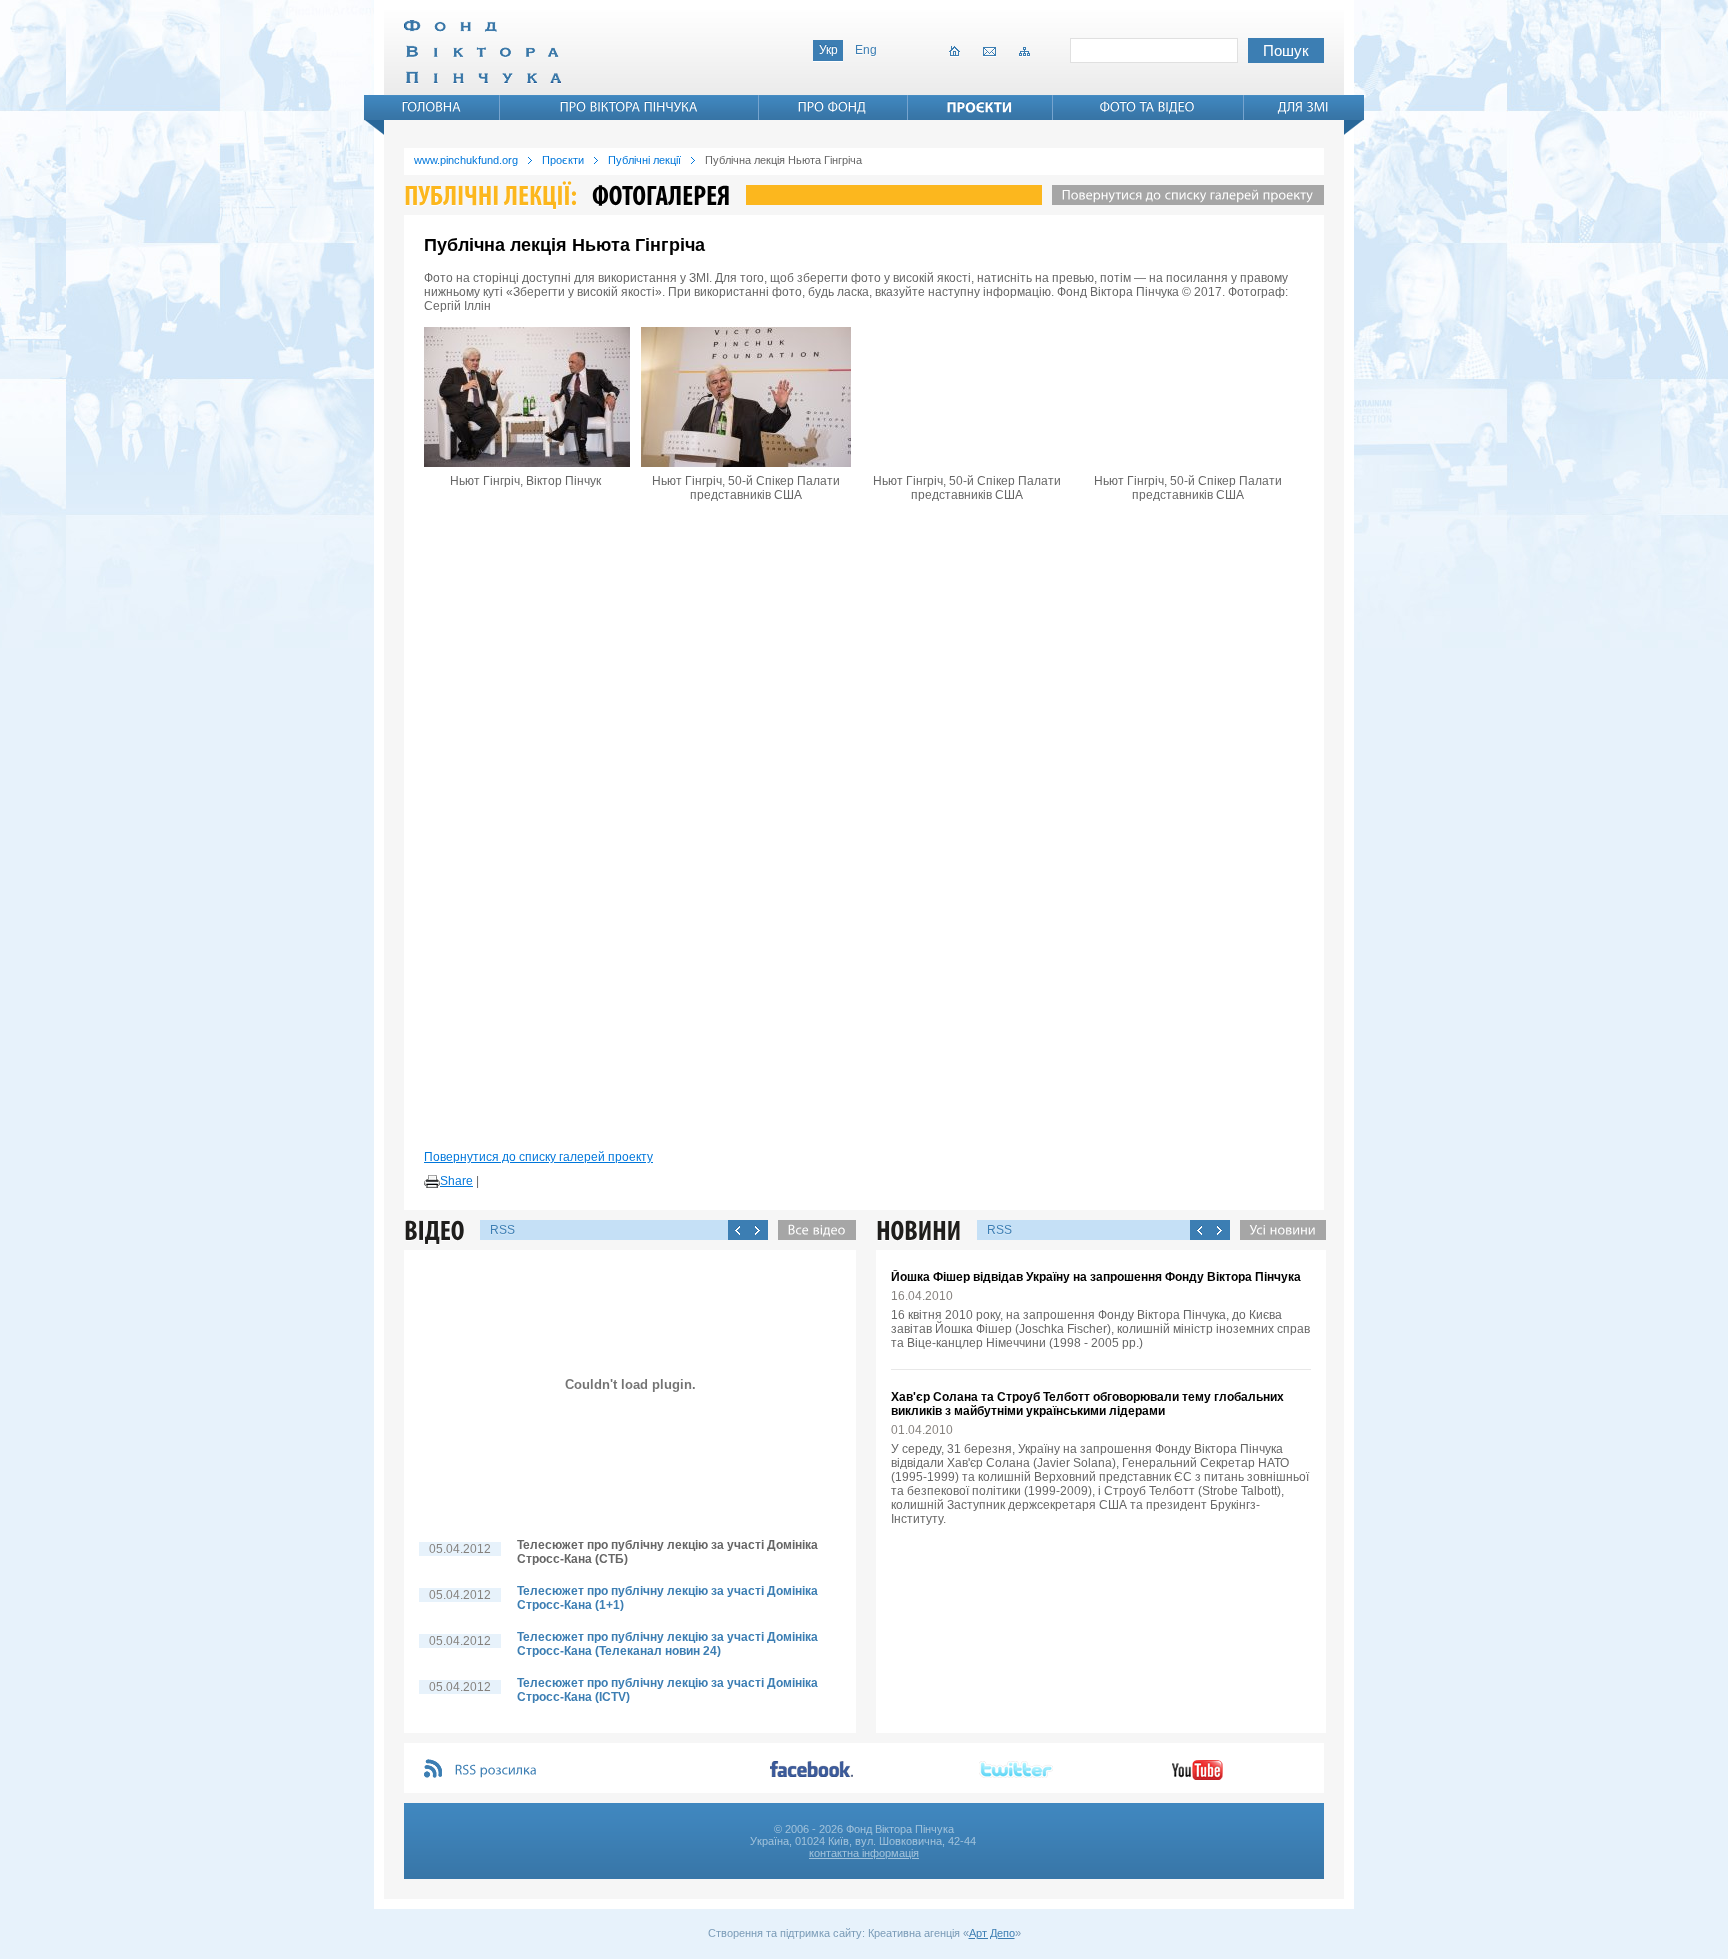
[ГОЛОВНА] (432, 107)
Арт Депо (992, 1933)
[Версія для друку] (432, 1182)
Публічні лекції (644, 160)
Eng (866, 50)
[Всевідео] (812, 1230)
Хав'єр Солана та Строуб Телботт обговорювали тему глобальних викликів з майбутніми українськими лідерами (1087, 1404)
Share (456, 1181)
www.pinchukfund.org (466, 160)
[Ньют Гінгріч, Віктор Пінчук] (525, 397)
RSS (502, 1230)
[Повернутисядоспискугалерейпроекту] (1183, 195)
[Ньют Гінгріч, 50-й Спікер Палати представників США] (746, 397)
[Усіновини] (1278, 1230)
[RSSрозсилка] (496, 1770)
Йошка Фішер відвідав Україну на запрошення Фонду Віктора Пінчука (1096, 1277)
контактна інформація (864, 1853)
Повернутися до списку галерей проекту (538, 1157)
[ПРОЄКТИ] (980, 107)
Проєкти (563, 160)
